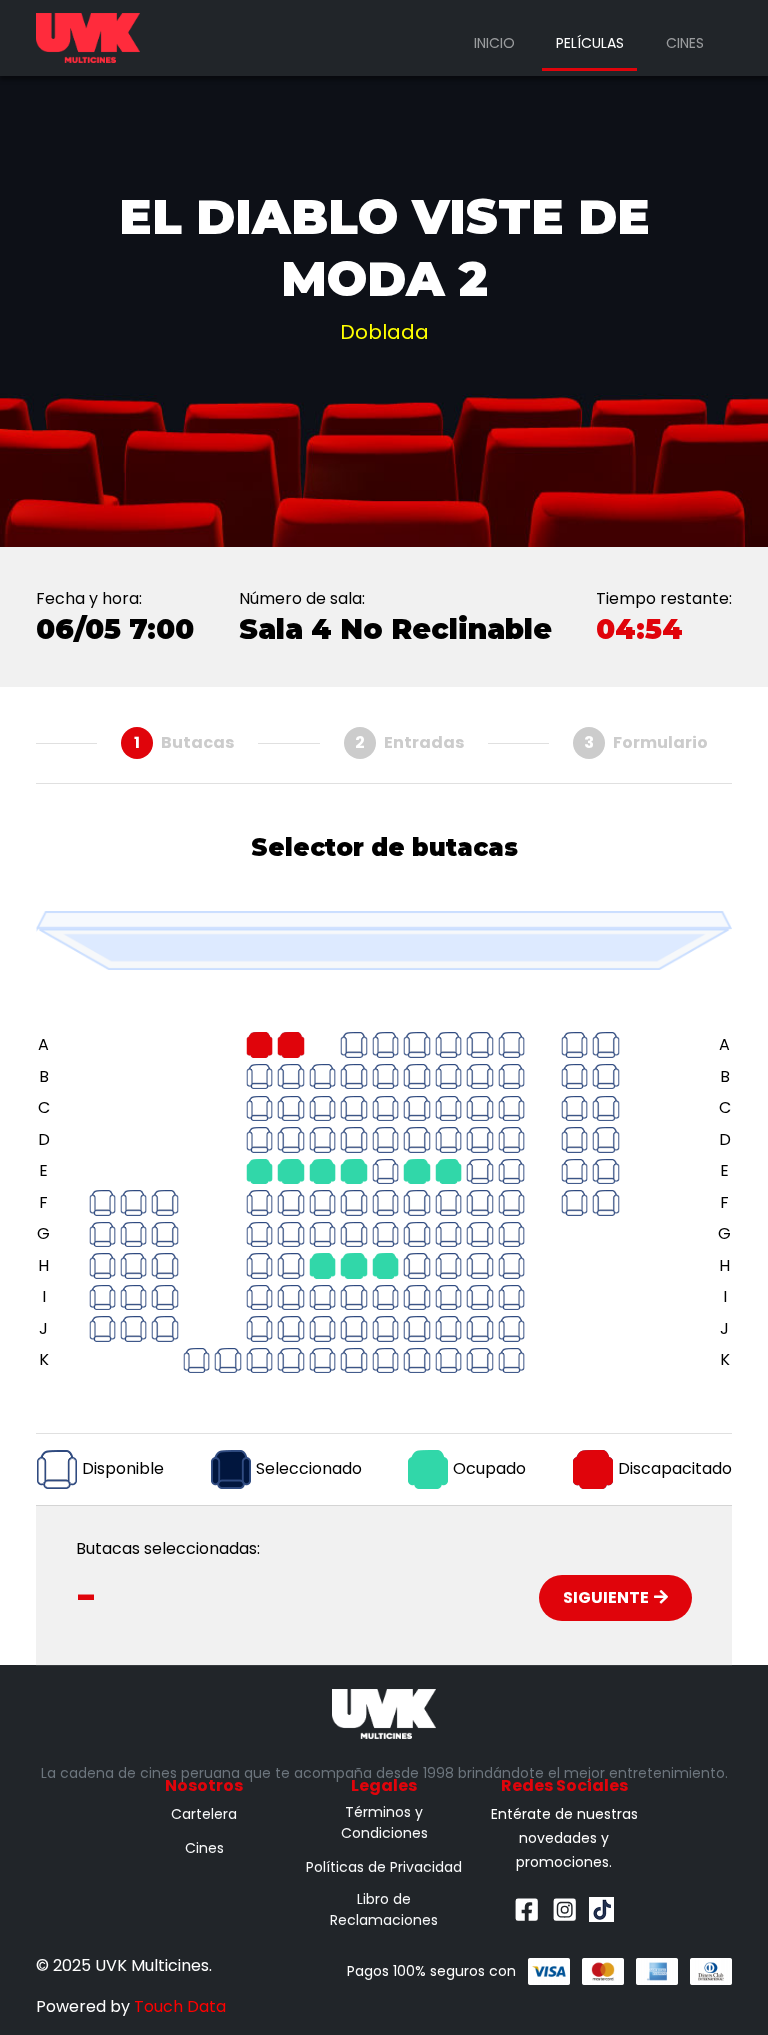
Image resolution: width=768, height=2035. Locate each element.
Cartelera (204, 1814)
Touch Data (180, 2006)
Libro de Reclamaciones (384, 1909)
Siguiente (606, 1597)
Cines (685, 43)
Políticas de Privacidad (384, 1867)
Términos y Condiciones (384, 1822)
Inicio (494, 43)
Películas (590, 43)
